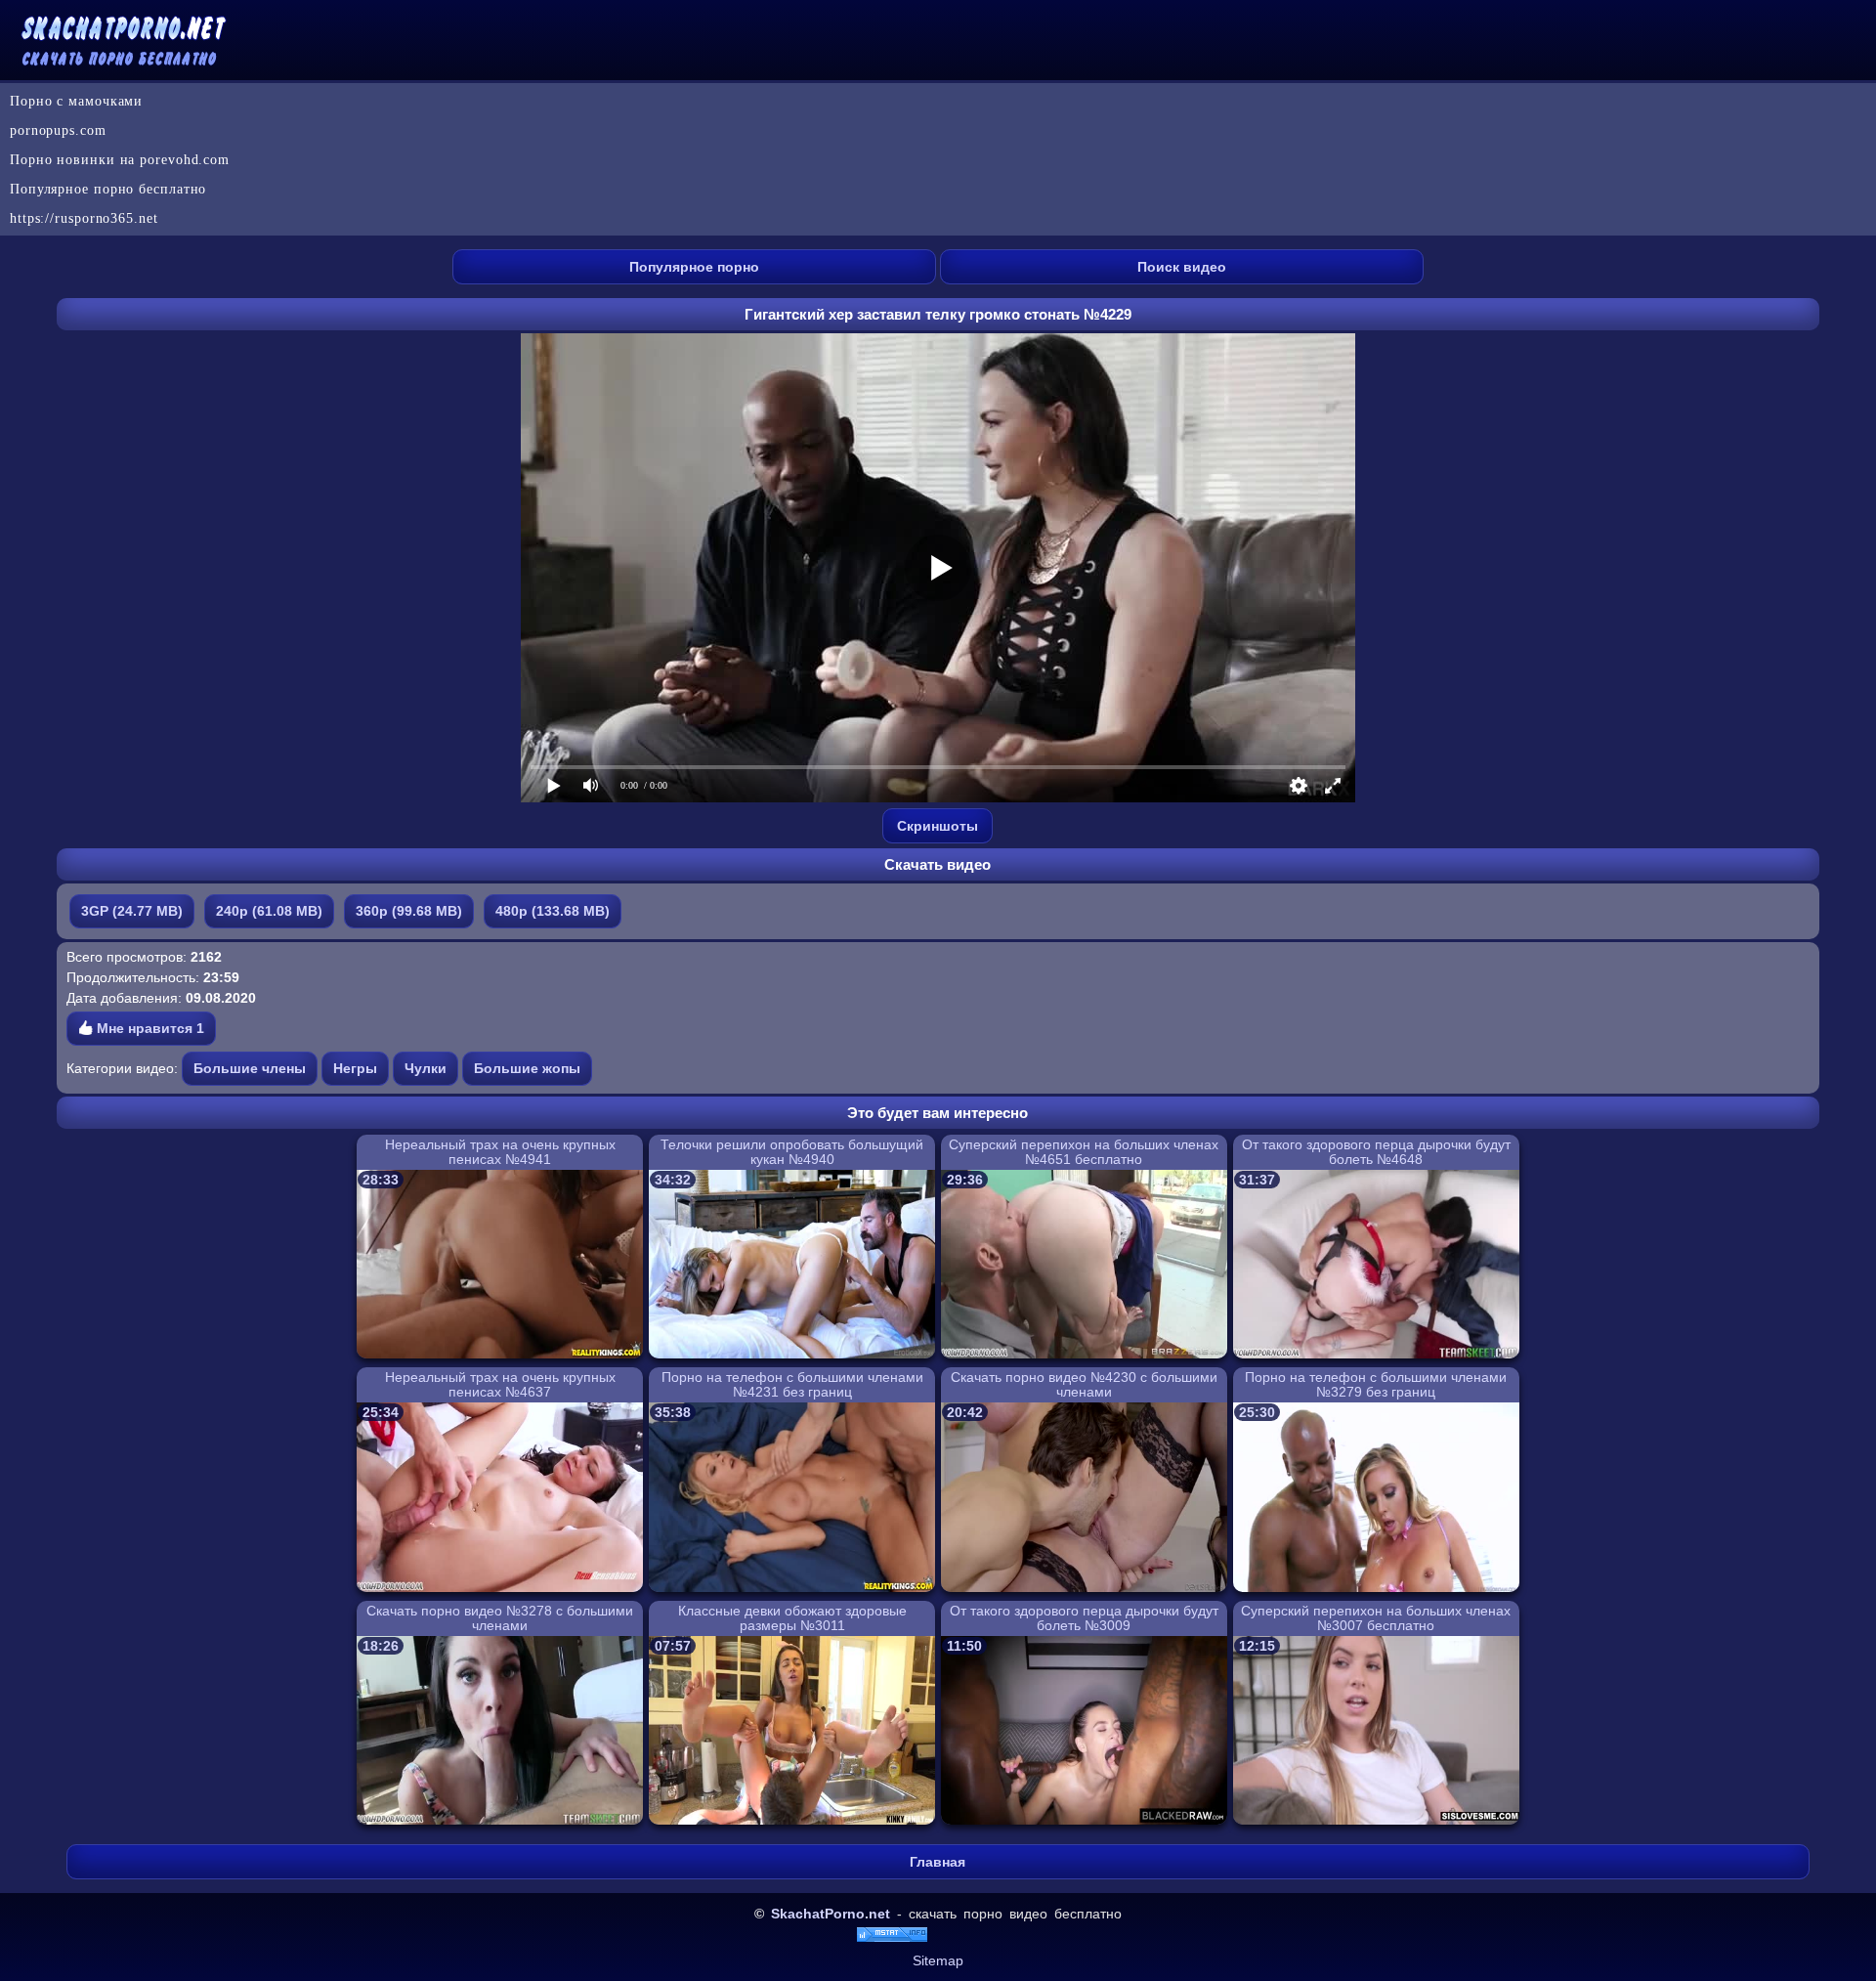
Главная (938, 1862)
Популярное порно (694, 267)
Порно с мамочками (76, 101)
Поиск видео (1182, 267)
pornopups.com (58, 130)
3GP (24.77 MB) (132, 911)
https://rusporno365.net (84, 218)
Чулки (426, 1068)
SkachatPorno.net (831, 1914)
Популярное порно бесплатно (108, 189)
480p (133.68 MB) (553, 911)
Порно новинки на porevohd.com (120, 160)
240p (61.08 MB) (269, 911)
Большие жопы (527, 1068)
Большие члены (250, 1068)
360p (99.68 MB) (409, 911)
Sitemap (938, 1960)
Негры (355, 1068)
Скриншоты (938, 826)
